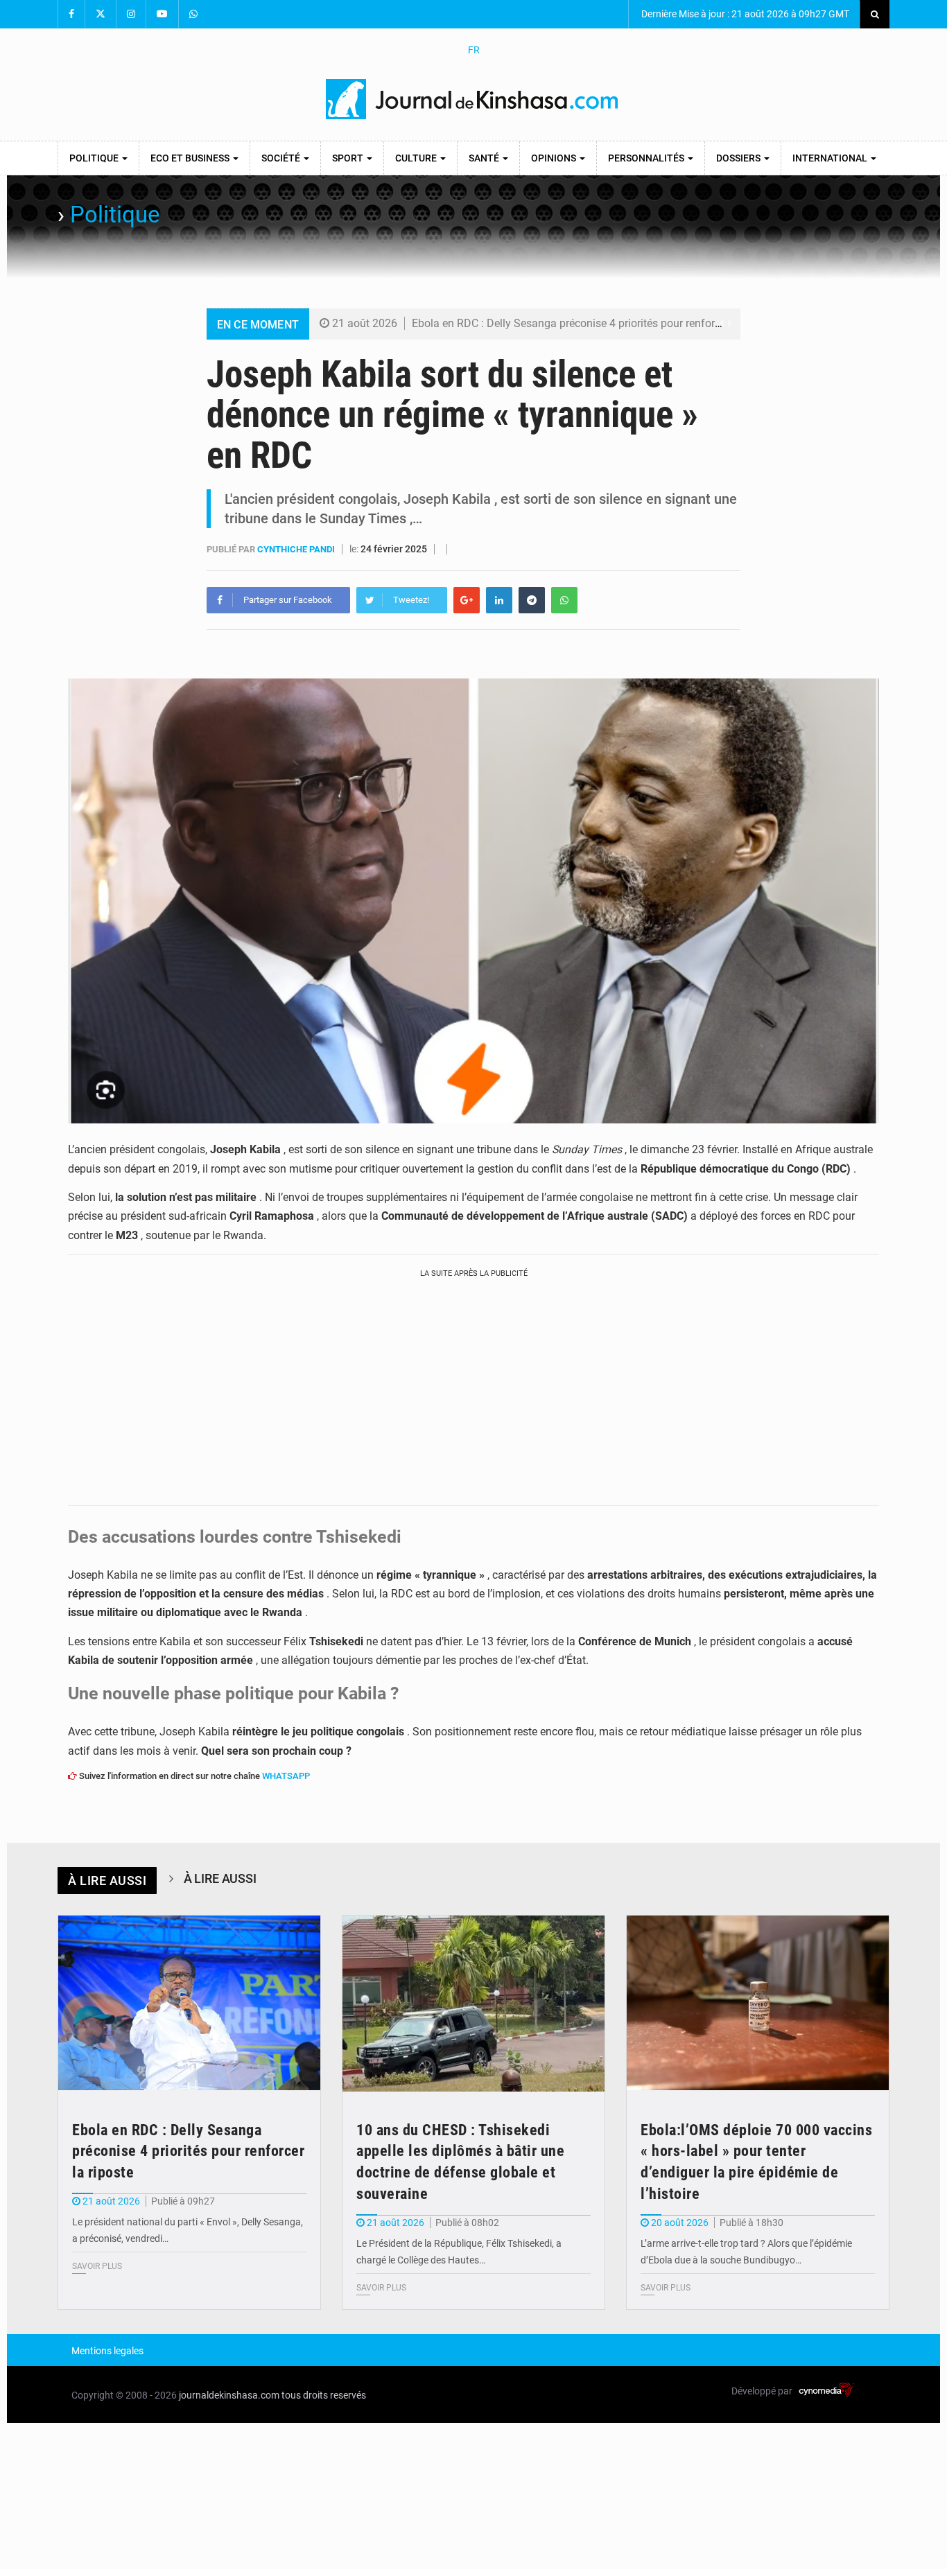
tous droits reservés (324, 2395)
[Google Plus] (467, 600)
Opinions (555, 158)
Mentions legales (107, 2351)
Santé (485, 158)
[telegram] (532, 600)
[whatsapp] (564, 600)
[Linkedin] (499, 600)
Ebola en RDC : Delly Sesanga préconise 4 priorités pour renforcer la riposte (594, 323)
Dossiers (739, 158)
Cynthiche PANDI (297, 549)
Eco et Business (191, 158)
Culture (417, 158)
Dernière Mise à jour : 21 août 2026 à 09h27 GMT (744, 14)
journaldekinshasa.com (229, 2395)
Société (282, 158)
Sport (349, 158)
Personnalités (647, 158)
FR (474, 50)
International (831, 158)
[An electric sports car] (189, 2003)
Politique (95, 158)
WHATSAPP (286, 1776)
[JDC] (473, 99)
